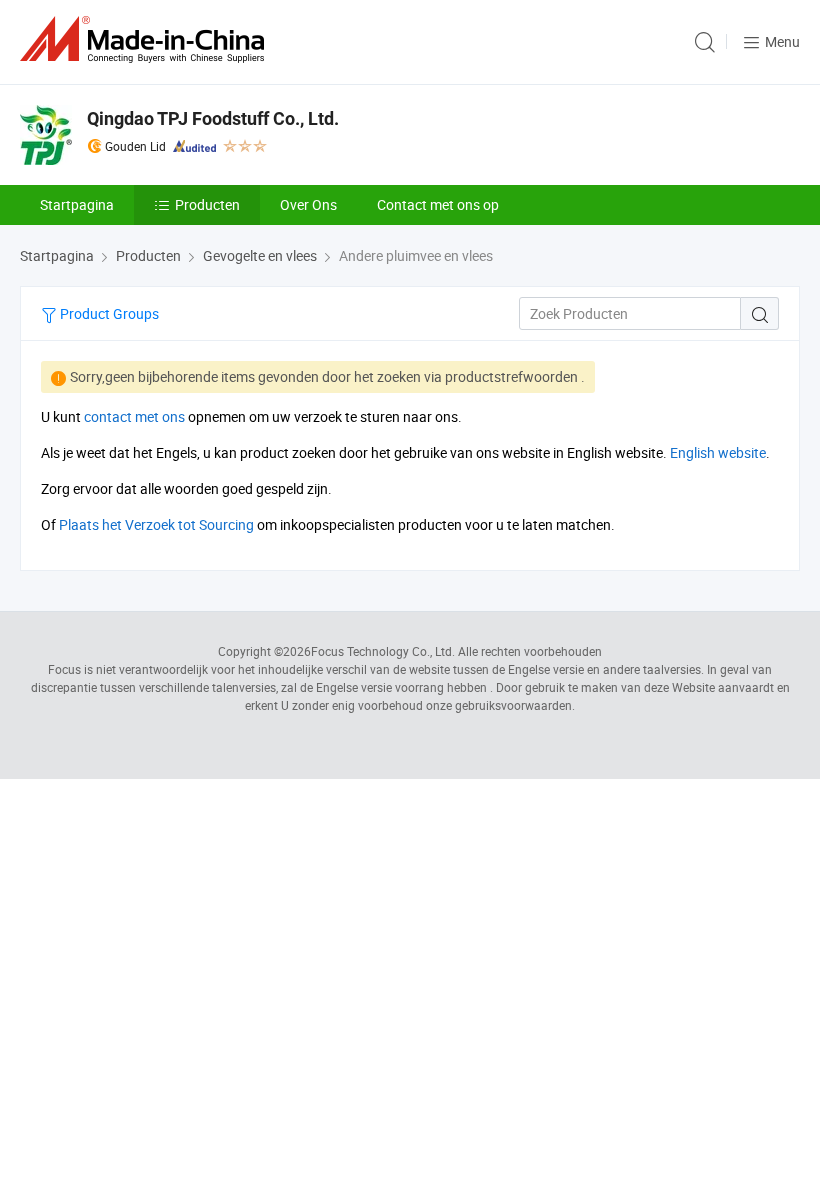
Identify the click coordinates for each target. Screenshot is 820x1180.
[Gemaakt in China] (146, 39)
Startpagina (77, 204)
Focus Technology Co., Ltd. (383, 651)
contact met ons (134, 416)
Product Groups (108, 313)
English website (718, 452)
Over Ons (308, 204)
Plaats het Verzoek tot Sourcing (156, 524)
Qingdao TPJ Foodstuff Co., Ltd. (213, 118)
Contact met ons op (438, 204)
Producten (207, 204)
